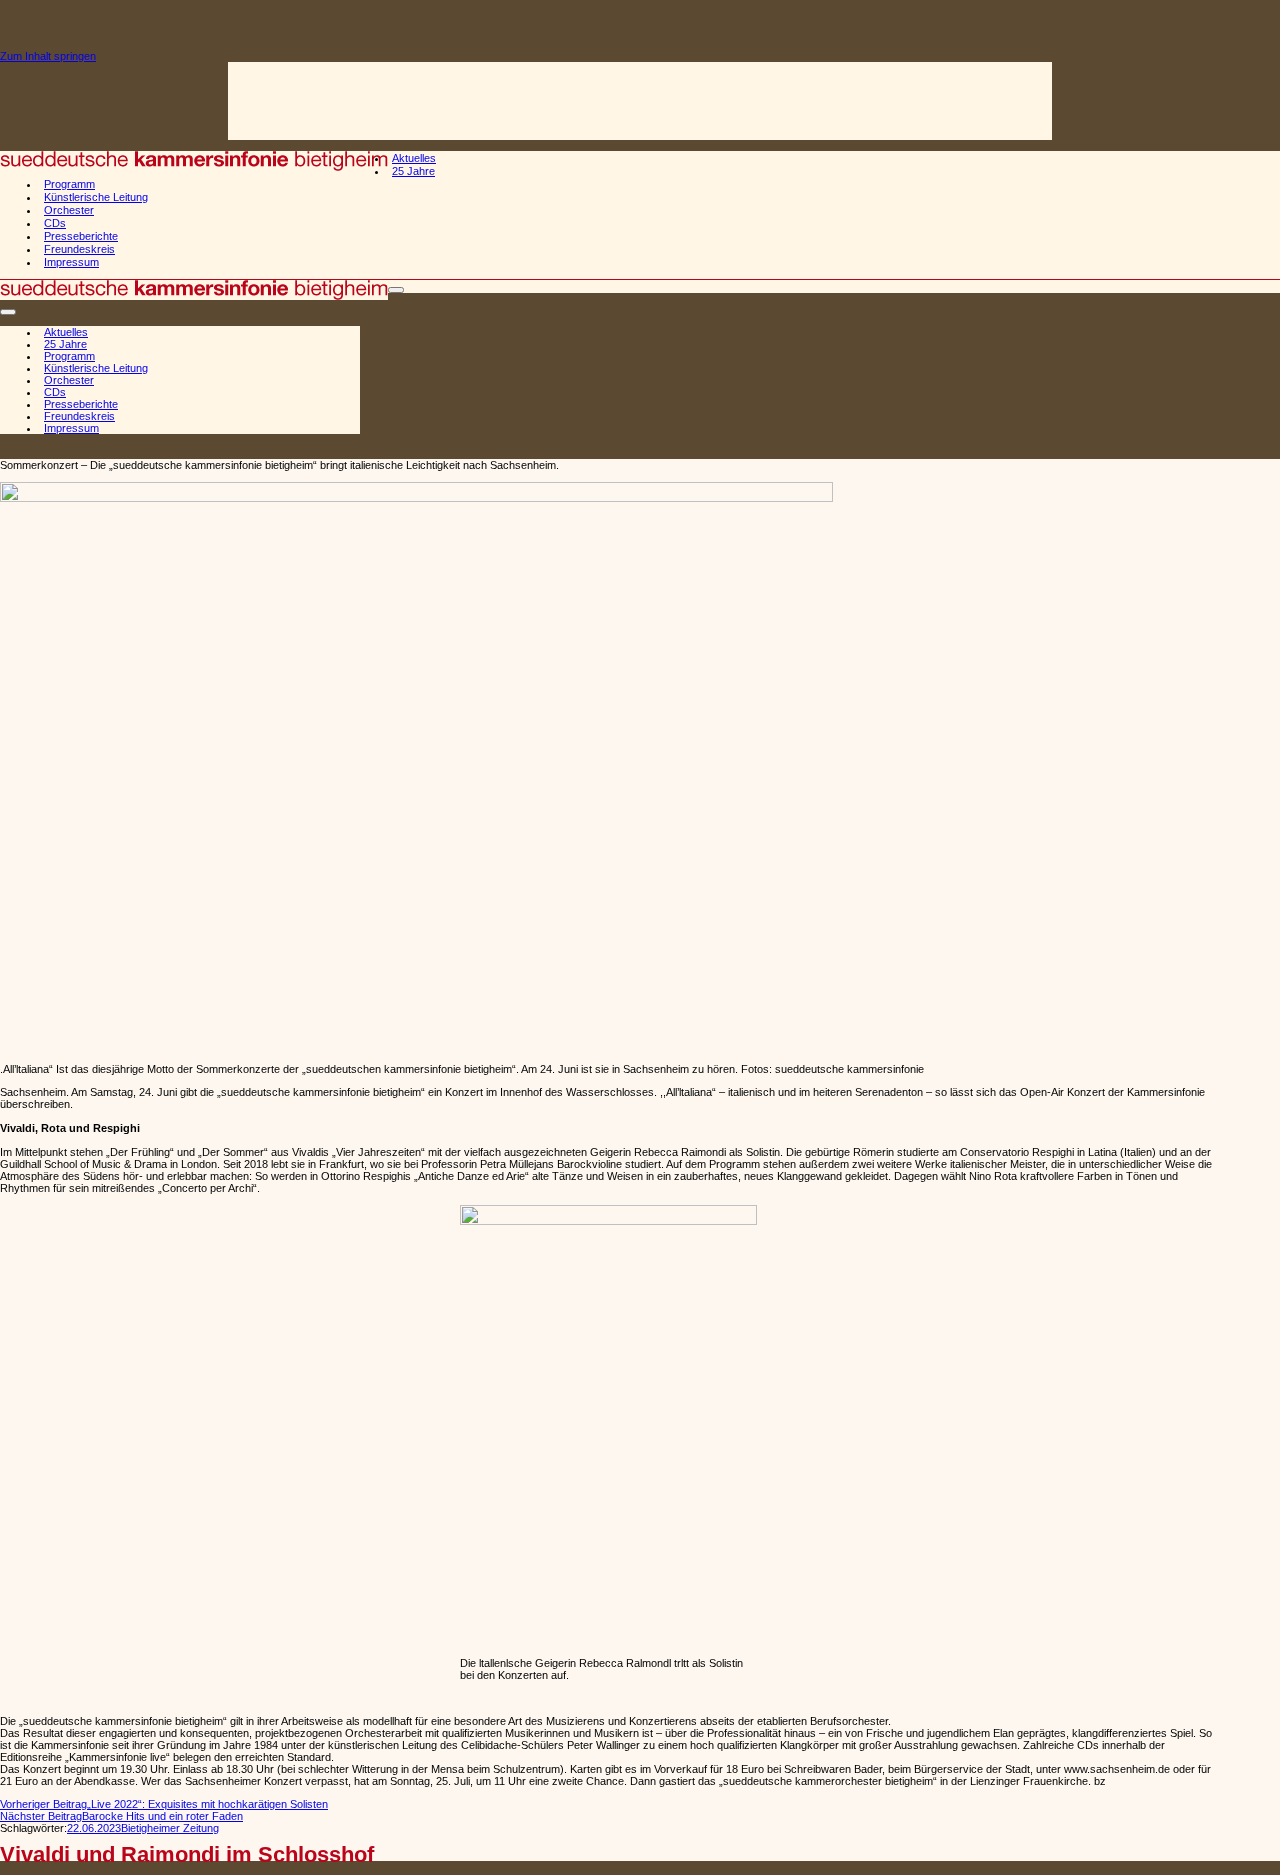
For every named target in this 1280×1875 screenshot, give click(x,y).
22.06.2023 (94, 1828)
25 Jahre (413, 171)
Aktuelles (414, 158)
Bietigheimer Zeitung (170, 1828)
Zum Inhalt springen (48, 56)
